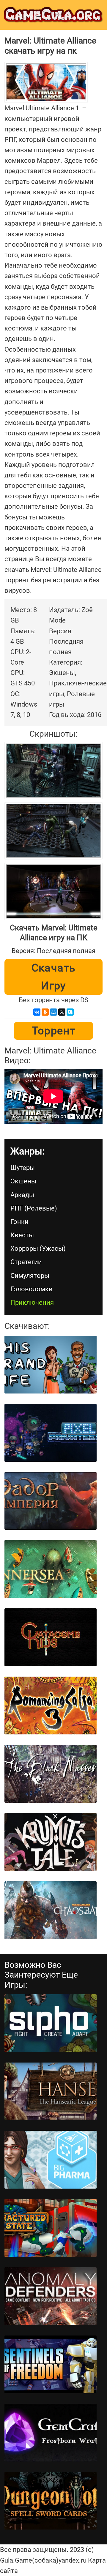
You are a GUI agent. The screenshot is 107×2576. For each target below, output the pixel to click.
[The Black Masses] (51, 1774)
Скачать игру (54, 977)
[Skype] (70, 1012)
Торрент (54, 1031)
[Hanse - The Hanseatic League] (51, 2091)
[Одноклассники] (45, 1012)
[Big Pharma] (51, 2160)
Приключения (32, 1302)
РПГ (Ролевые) (34, 1208)
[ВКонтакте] (37, 1012)
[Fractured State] (51, 2228)
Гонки (19, 1222)
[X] (62, 1012)
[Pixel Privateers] (51, 1433)
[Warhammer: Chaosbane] (51, 1910)
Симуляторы (30, 1276)
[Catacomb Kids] (51, 1637)
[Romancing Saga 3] (51, 1706)
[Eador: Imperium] (51, 1501)
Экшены (23, 1181)
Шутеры (23, 1168)
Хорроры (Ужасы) (38, 1249)
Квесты (22, 1235)
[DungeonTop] (51, 2501)
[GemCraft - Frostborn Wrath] (51, 2433)
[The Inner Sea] (51, 1569)
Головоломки (32, 1289)
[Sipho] (51, 2023)
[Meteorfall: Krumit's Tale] (51, 1842)
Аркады (22, 1195)
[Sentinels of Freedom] (51, 2364)
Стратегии (26, 1262)
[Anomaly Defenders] (51, 2296)
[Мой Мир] (53, 1012)
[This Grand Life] (51, 1365)
